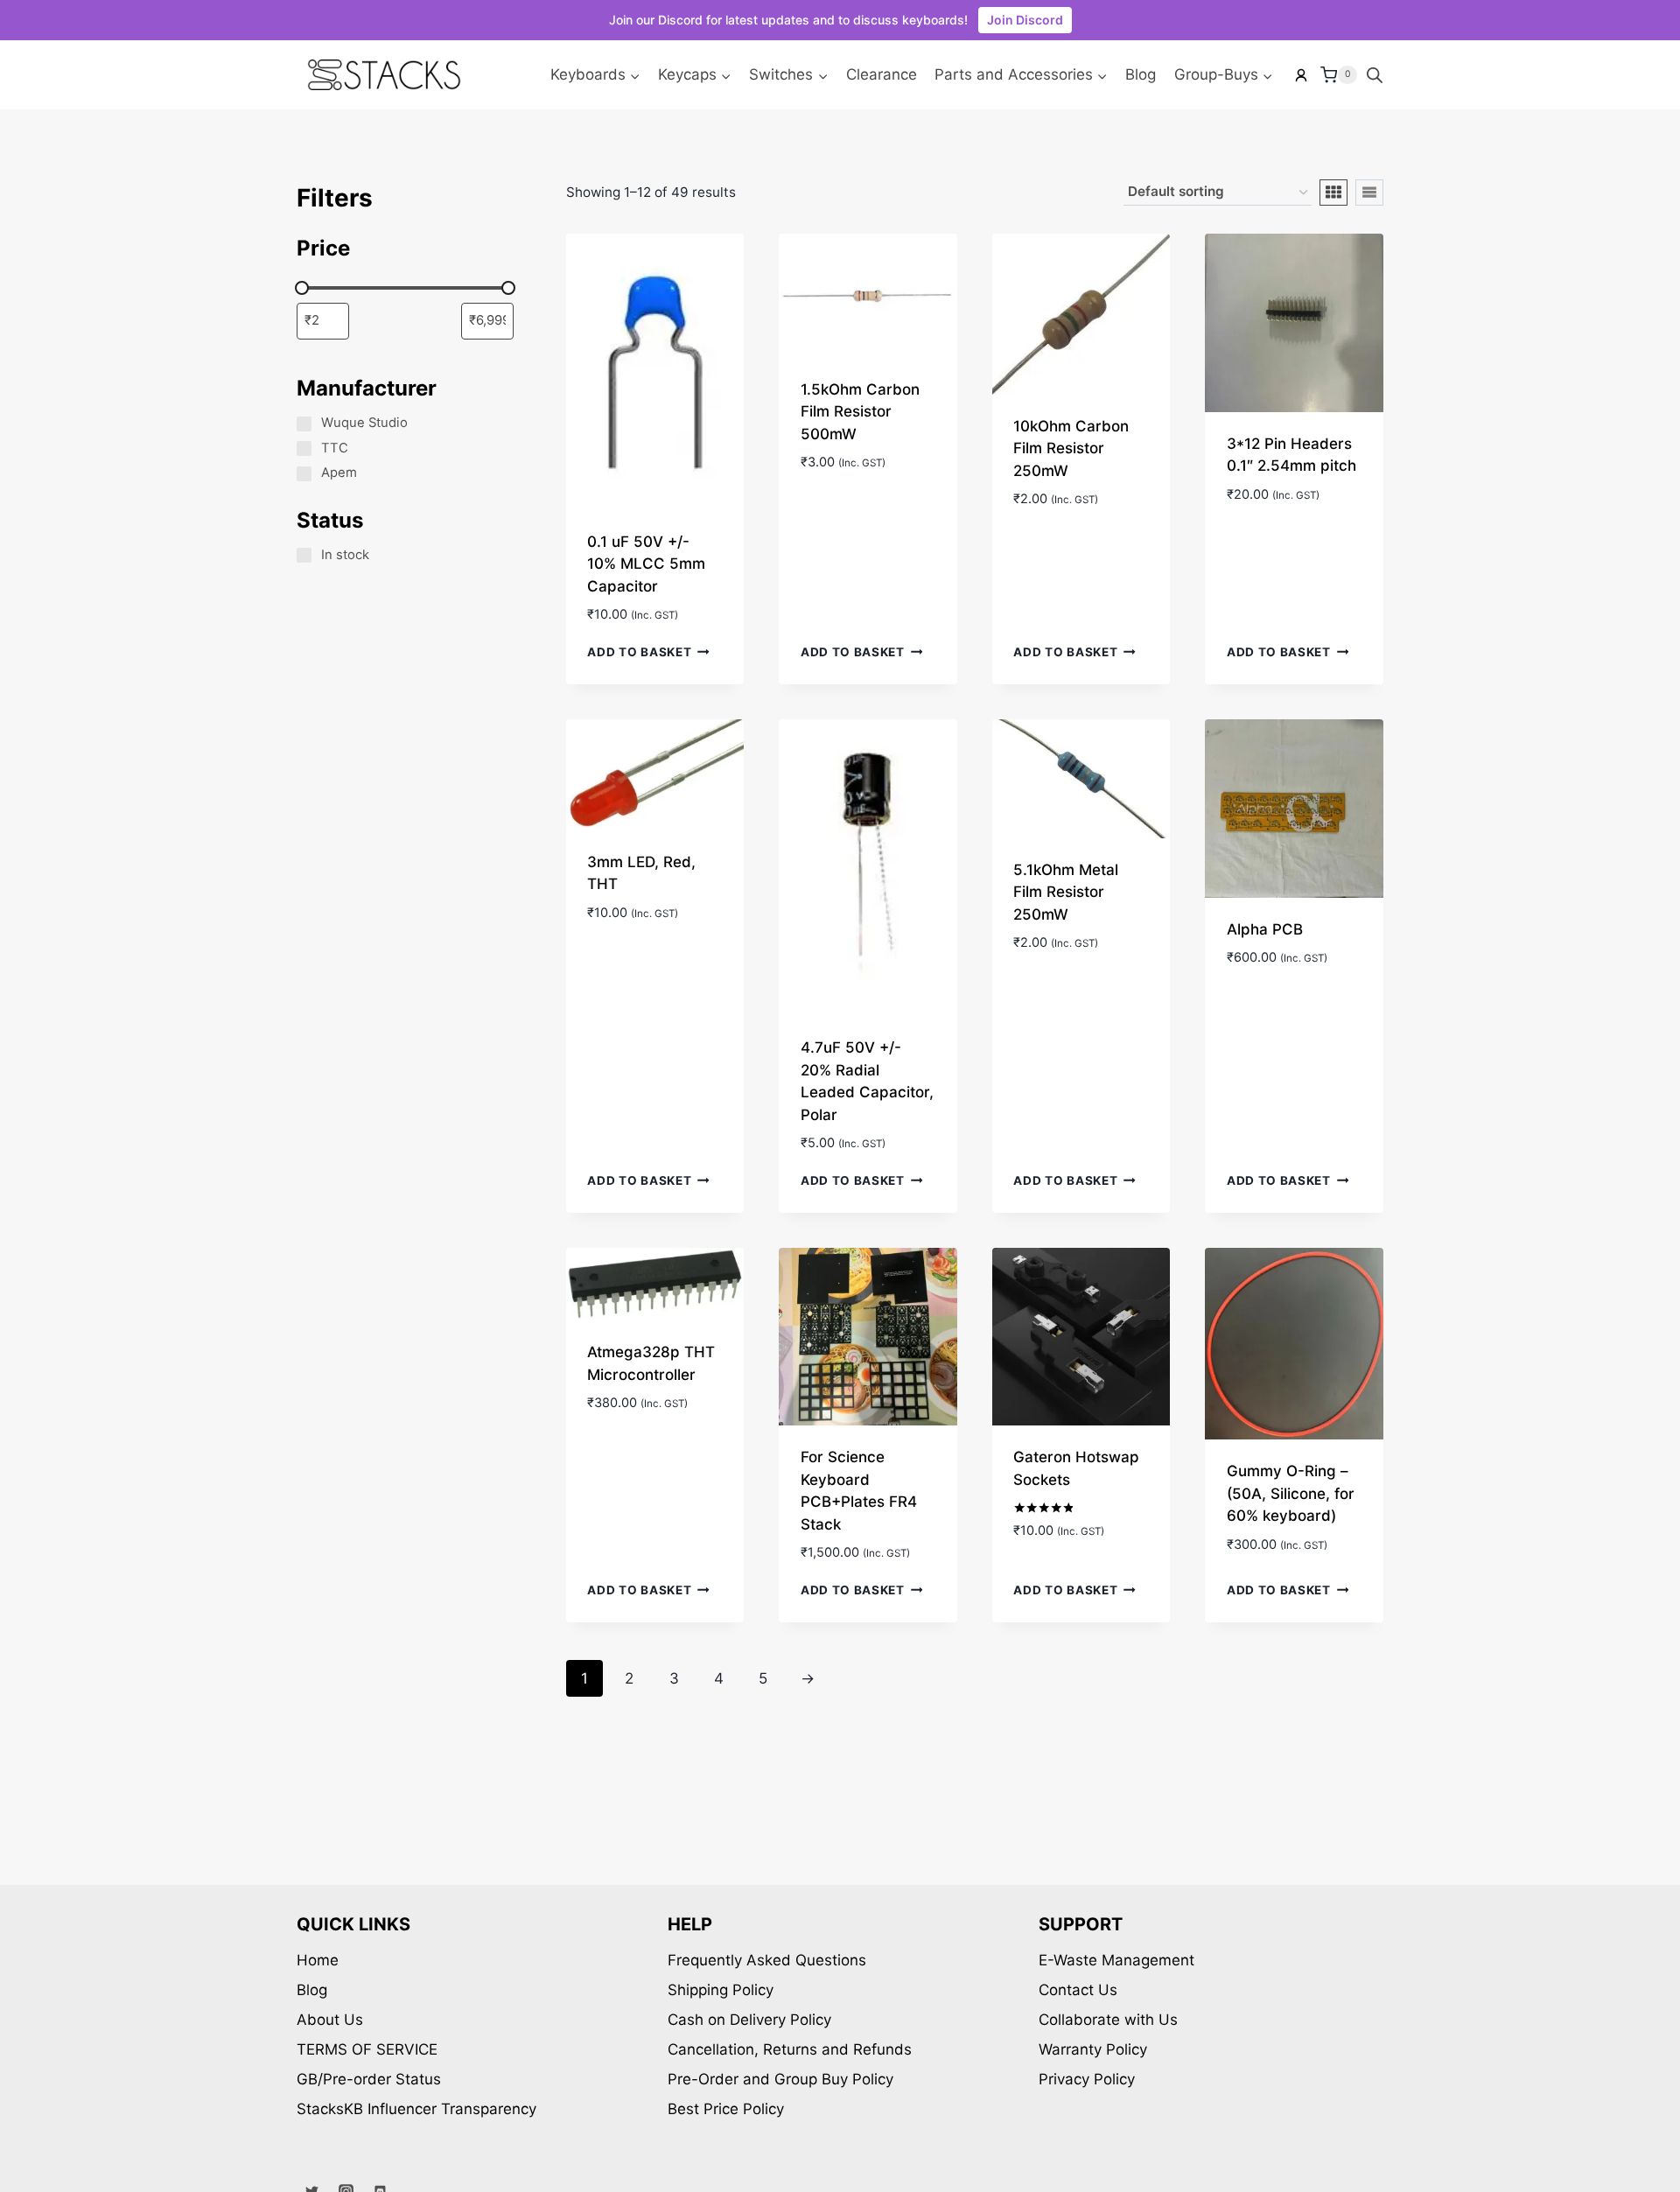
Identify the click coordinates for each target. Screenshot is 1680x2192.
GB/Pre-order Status (369, 2079)
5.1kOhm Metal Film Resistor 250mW (1066, 892)
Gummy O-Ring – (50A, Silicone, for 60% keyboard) (1291, 1493)
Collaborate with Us (1108, 2020)
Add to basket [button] (639, 652)
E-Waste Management (1116, 1960)
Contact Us (1078, 1990)
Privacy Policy (1087, 2079)
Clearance (882, 74)
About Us (330, 2020)
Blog (1141, 74)
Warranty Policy (1093, 2049)
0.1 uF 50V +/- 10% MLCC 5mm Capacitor (646, 564)
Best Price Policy (726, 2109)
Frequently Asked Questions (767, 1960)
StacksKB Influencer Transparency (416, 2109)
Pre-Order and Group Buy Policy (780, 2079)
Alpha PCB (1265, 929)
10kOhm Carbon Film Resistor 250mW (1071, 448)
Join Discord (1025, 20)
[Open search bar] (1375, 75)
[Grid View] (1333, 193)
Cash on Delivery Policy (749, 2020)
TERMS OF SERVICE (367, 2049)
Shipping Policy (721, 1990)
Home (318, 1960)
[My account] (1301, 75)
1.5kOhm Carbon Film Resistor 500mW (860, 412)
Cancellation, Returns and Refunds (790, 2049)
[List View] (1369, 193)
